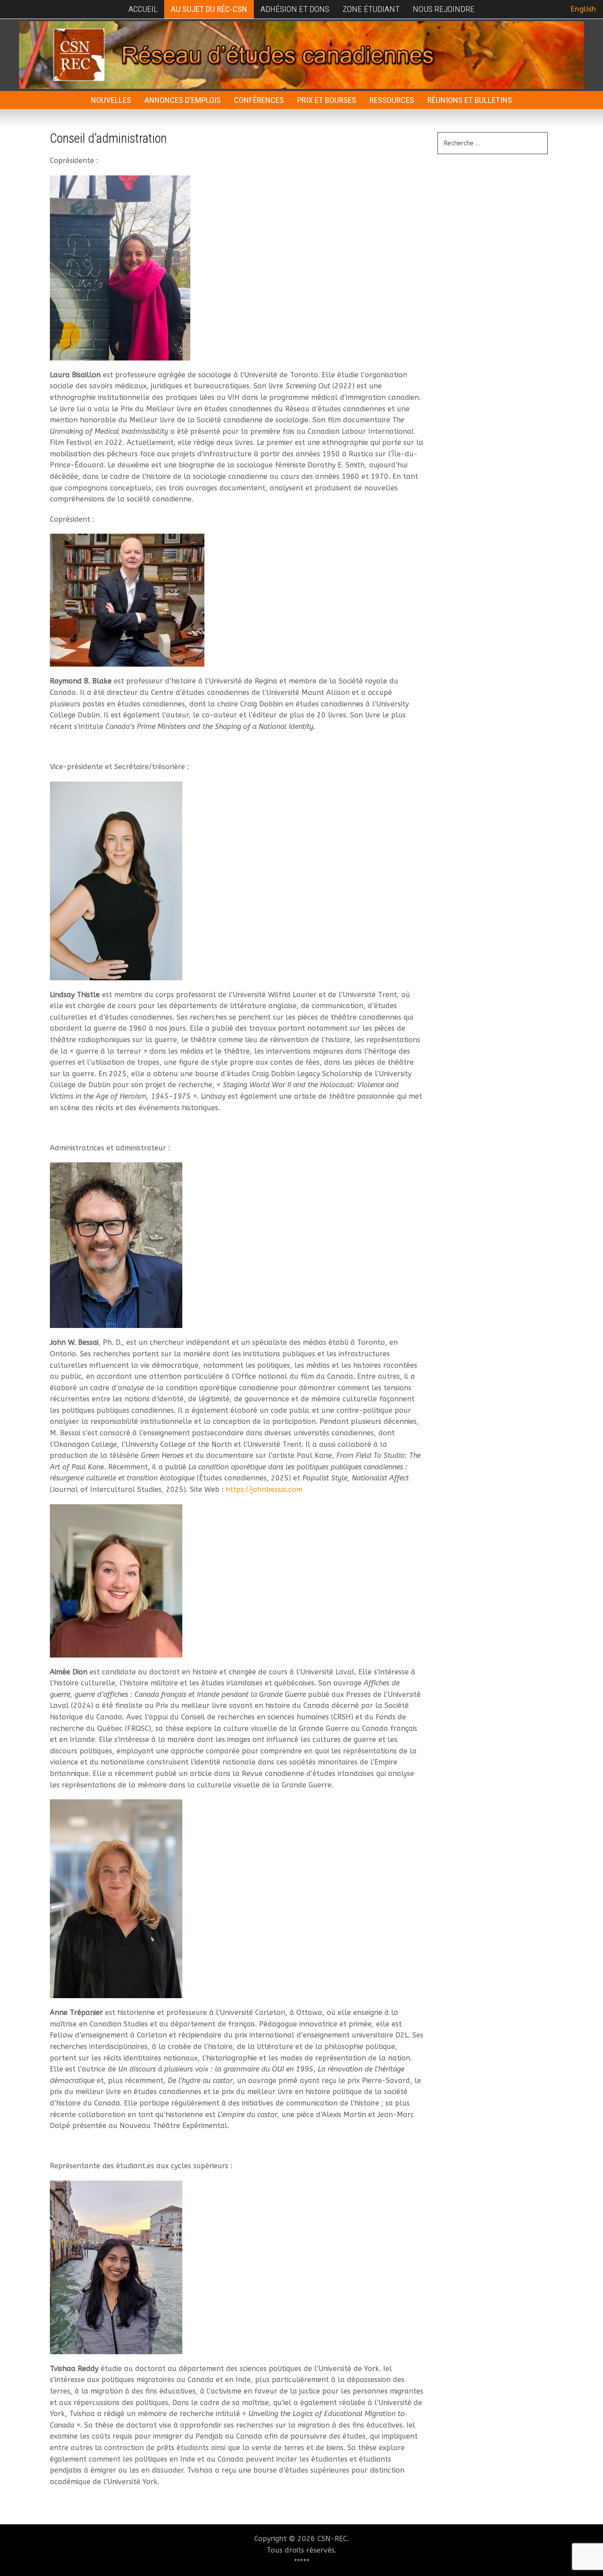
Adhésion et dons (295, 9)
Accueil (143, 9)
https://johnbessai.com (264, 1489)
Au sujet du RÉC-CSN (209, 9)
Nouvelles (111, 100)
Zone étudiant (371, 9)
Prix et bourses (327, 100)
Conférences (259, 100)
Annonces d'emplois (183, 100)
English (583, 9)
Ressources (392, 100)
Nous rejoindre (444, 9)
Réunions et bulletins (470, 100)
